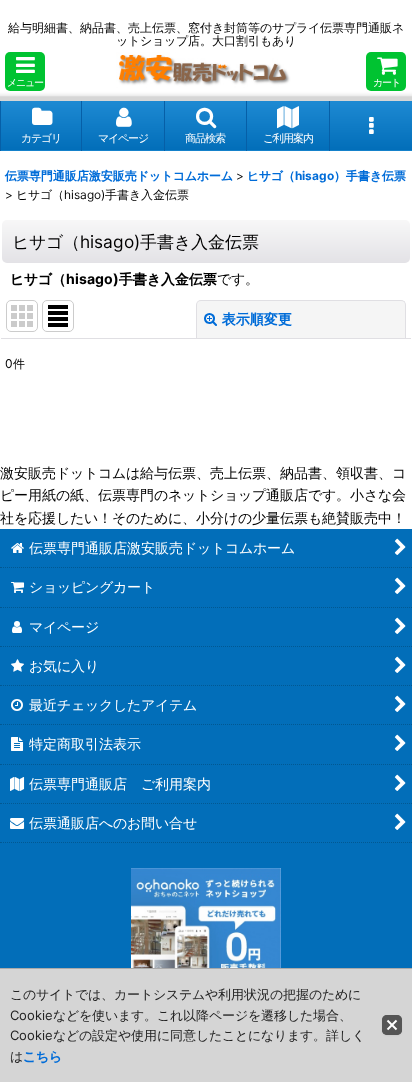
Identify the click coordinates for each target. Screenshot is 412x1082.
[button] (25, 71)
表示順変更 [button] (257, 318)
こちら (42, 1056)
